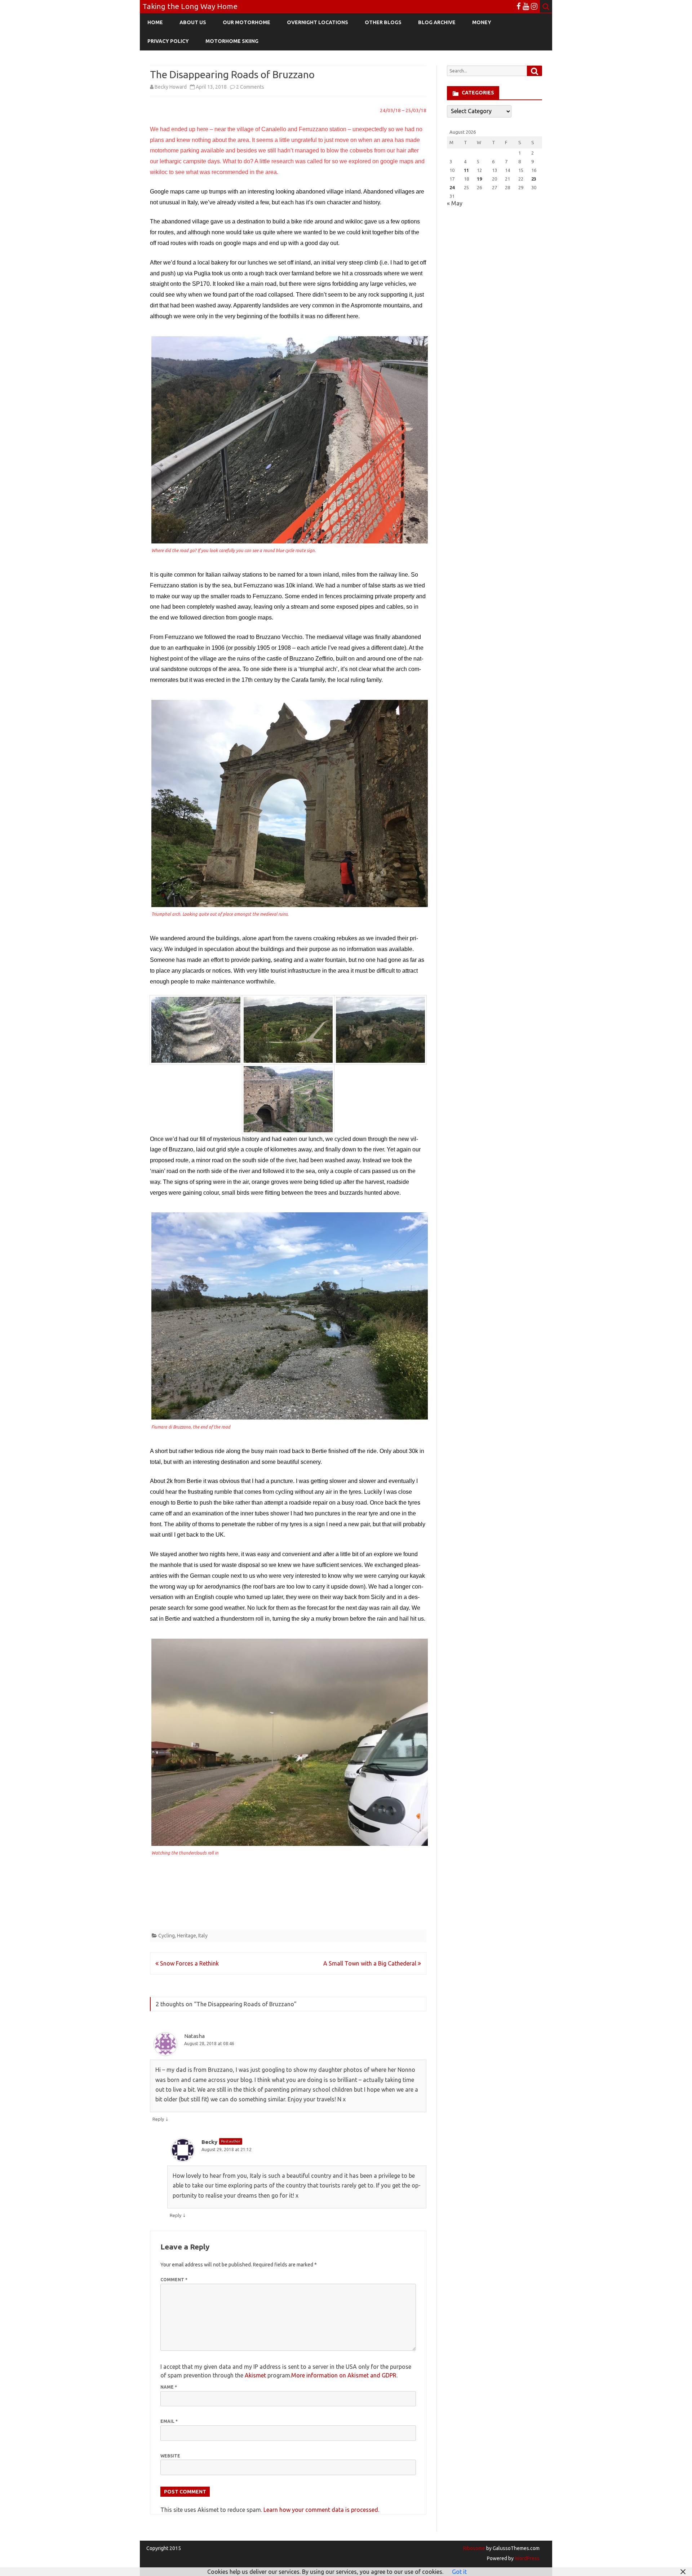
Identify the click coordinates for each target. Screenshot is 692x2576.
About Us (193, 22)
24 (452, 187)
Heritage (187, 1936)
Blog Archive (437, 22)
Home (155, 22)
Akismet (255, 2375)
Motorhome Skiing (232, 41)
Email (169, 2421)
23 (534, 179)
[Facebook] (519, 6)
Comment (174, 2280)
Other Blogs (383, 22)
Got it (459, 2572)
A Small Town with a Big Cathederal (371, 1963)
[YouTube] (526, 6)
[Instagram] (534, 6)
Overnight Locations (318, 22)
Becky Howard (171, 87)
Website (170, 2456)
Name (169, 2387)
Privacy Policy (168, 41)
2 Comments (250, 87)
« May (455, 203)
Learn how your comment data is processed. (321, 2510)
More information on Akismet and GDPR (344, 2375)
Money (482, 22)
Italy (203, 1936)
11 (466, 170)
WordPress (527, 2558)
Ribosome (474, 2548)
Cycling (167, 1936)
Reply (158, 2119)
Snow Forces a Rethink (189, 1963)
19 (479, 179)
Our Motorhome (247, 22)
